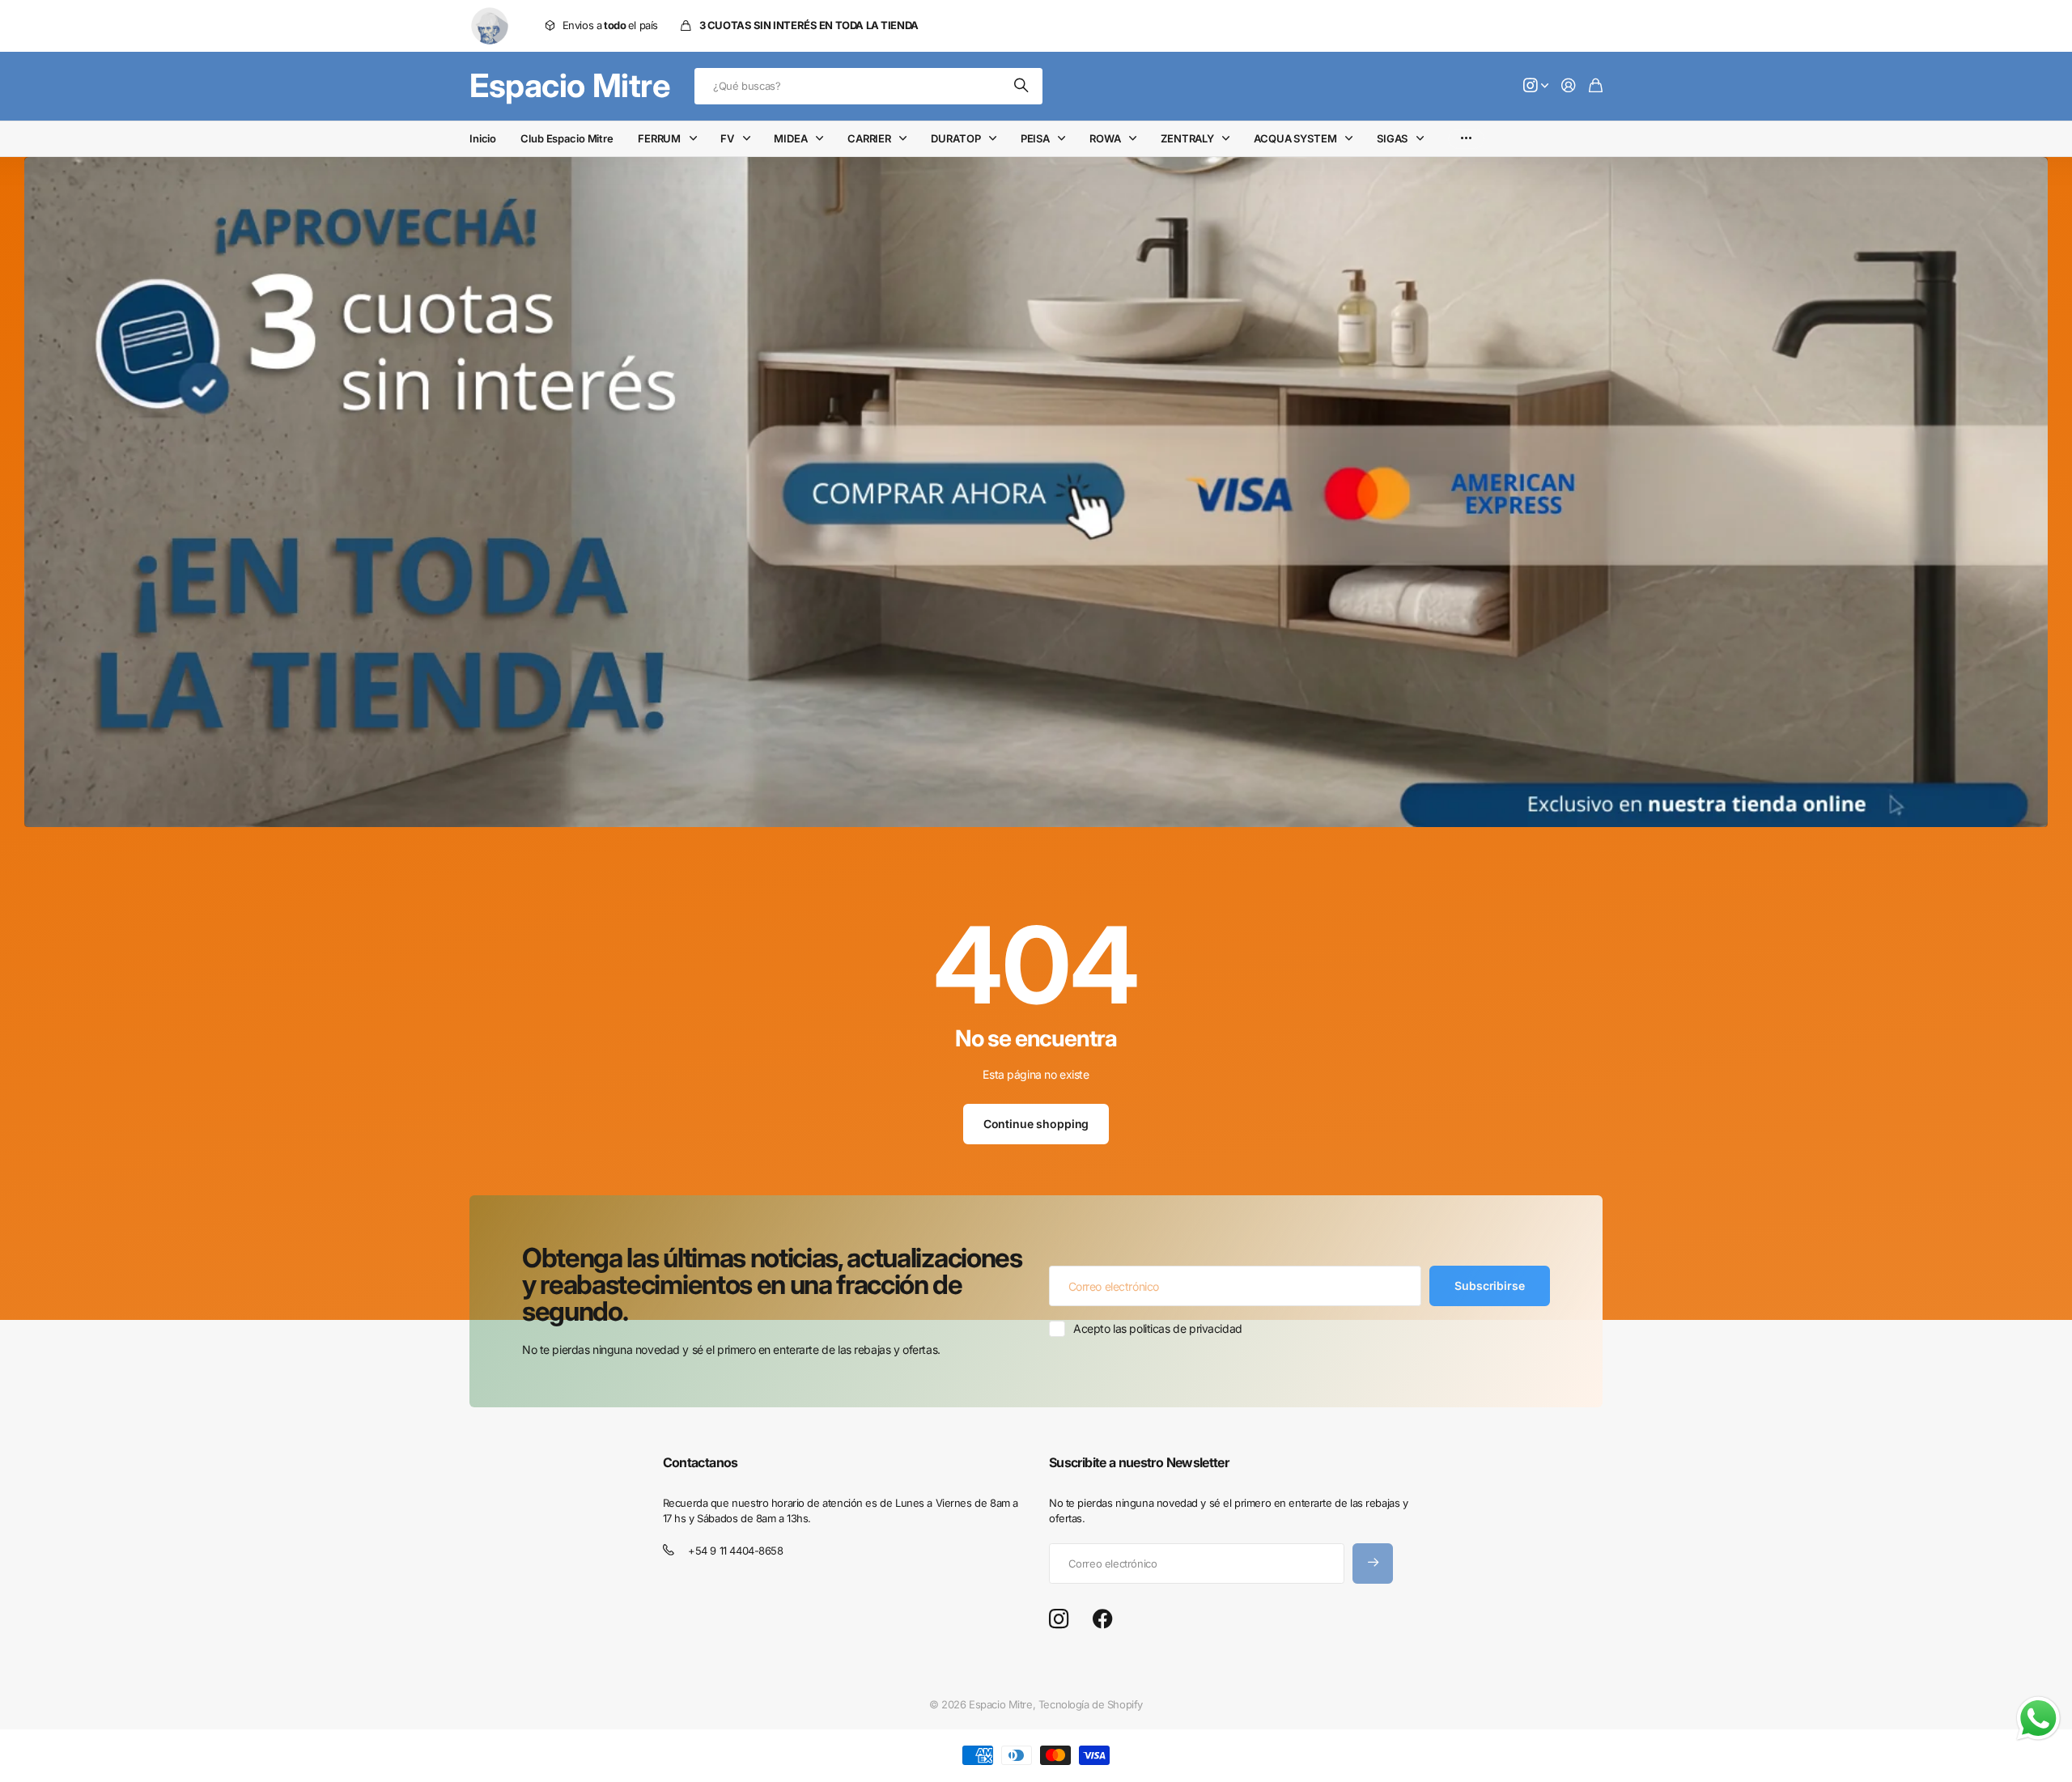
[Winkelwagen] (1596, 86)
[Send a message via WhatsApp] (2038, 1718)
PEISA (1035, 138)
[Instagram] (1059, 1619)
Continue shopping (1036, 1124)
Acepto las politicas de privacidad (1158, 1328)
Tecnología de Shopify (1091, 1704)
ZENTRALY (1187, 138)
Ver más (1466, 139)
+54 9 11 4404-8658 (735, 1551)
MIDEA (790, 138)
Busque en (1022, 86)
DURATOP (955, 138)
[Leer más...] (1536, 86)
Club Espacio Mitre (567, 138)
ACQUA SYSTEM (1295, 138)
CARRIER (869, 138)
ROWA (1105, 138)
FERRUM (659, 138)
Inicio (483, 138)
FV (727, 138)
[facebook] (1103, 1619)
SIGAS (1392, 138)
